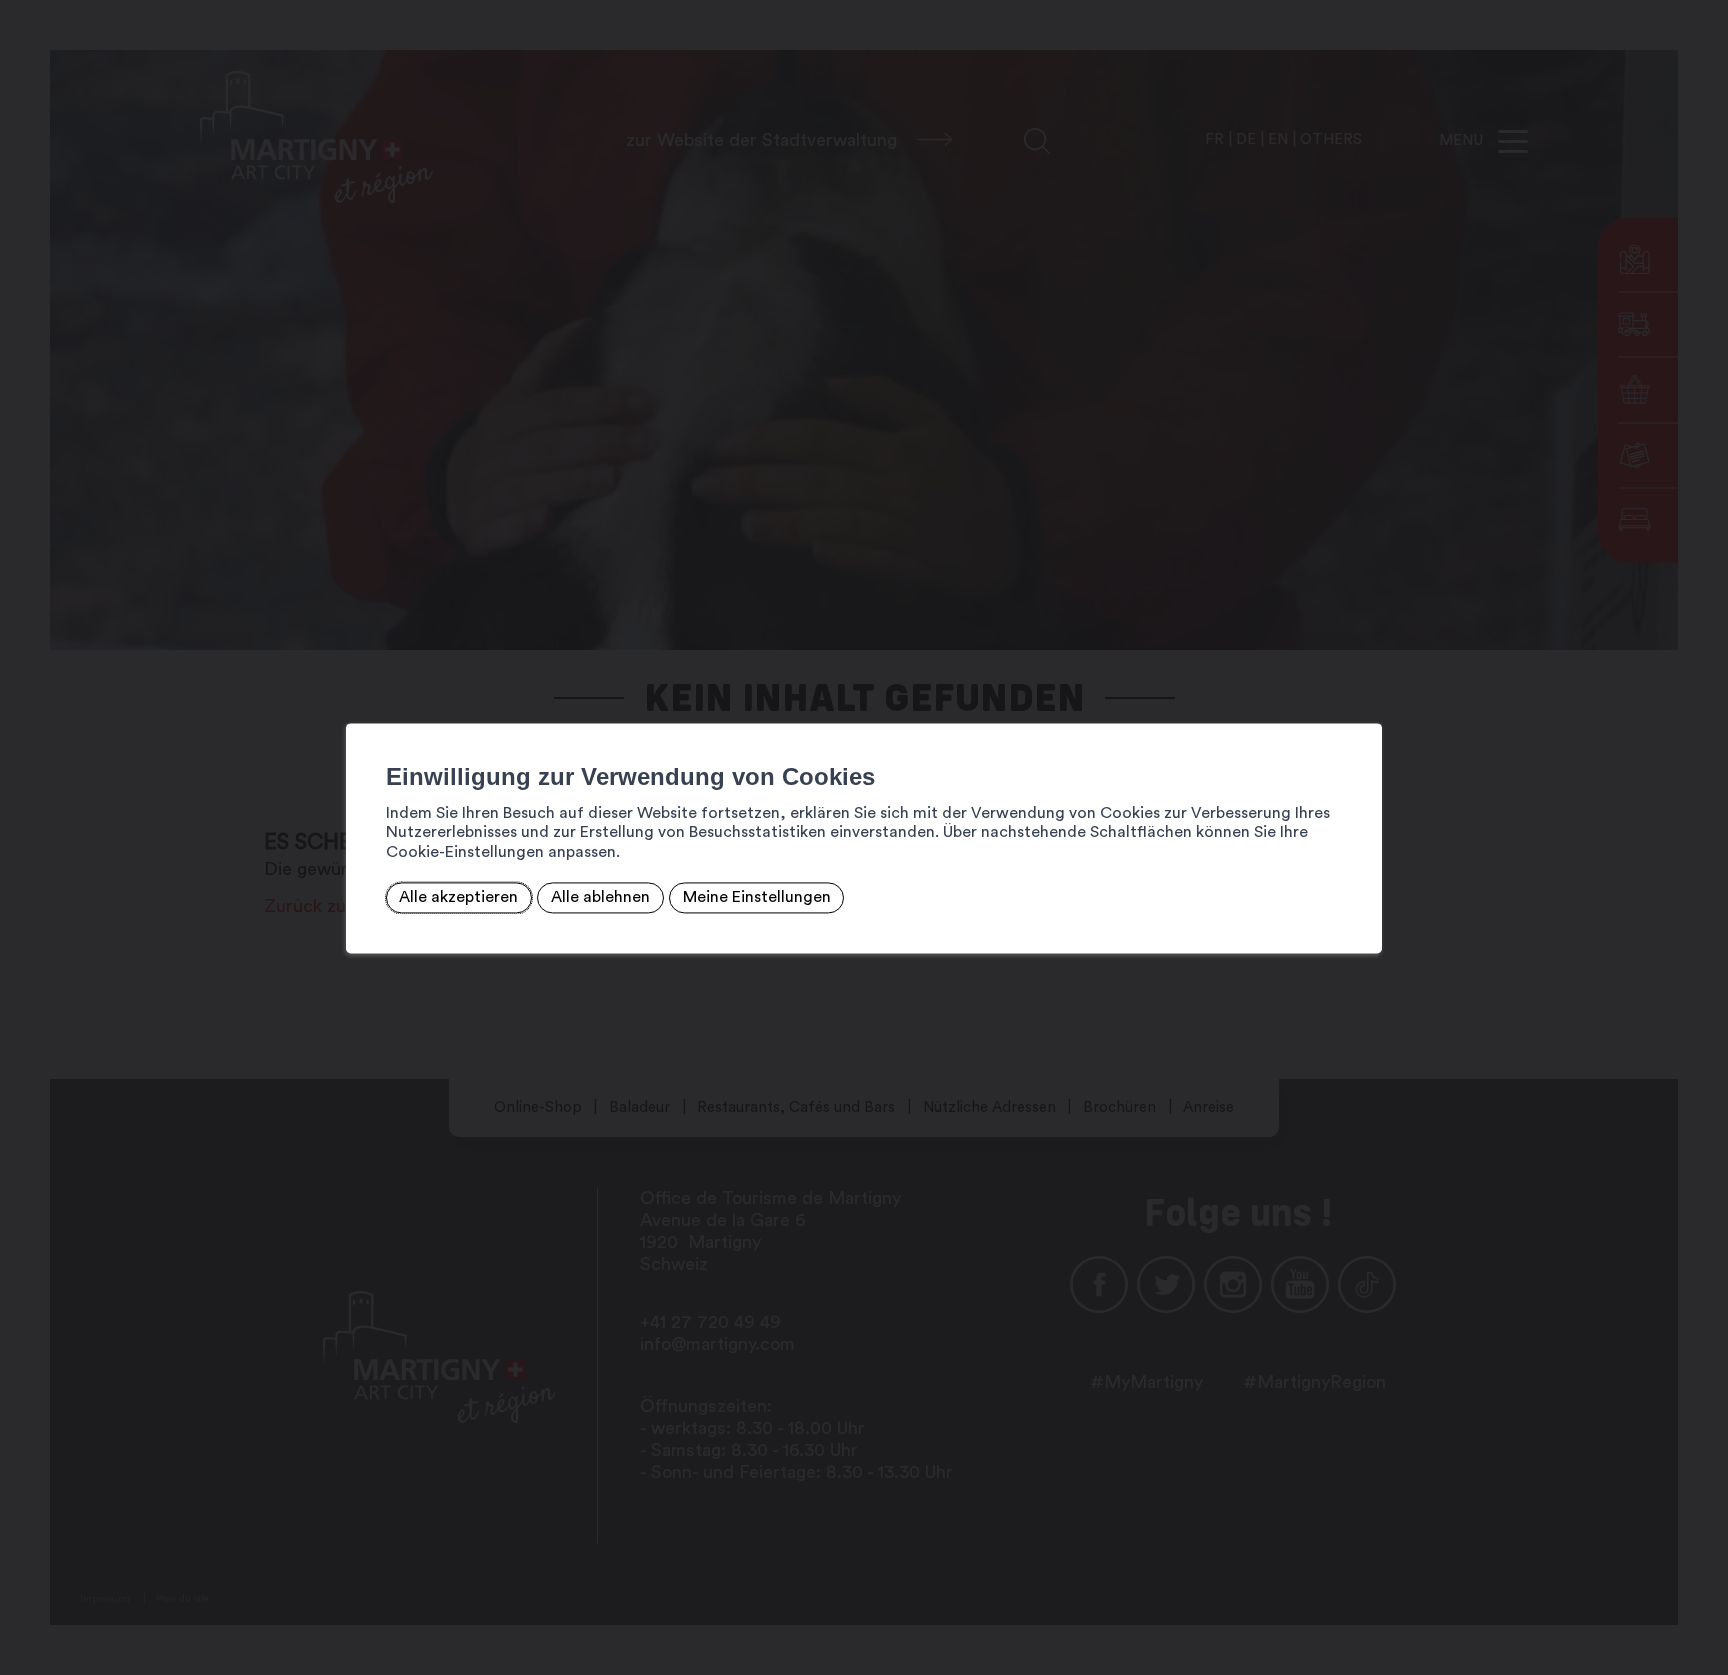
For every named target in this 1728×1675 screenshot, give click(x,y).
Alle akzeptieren (458, 898)
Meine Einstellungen (757, 898)
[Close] (1364, 701)
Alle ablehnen (600, 898)
